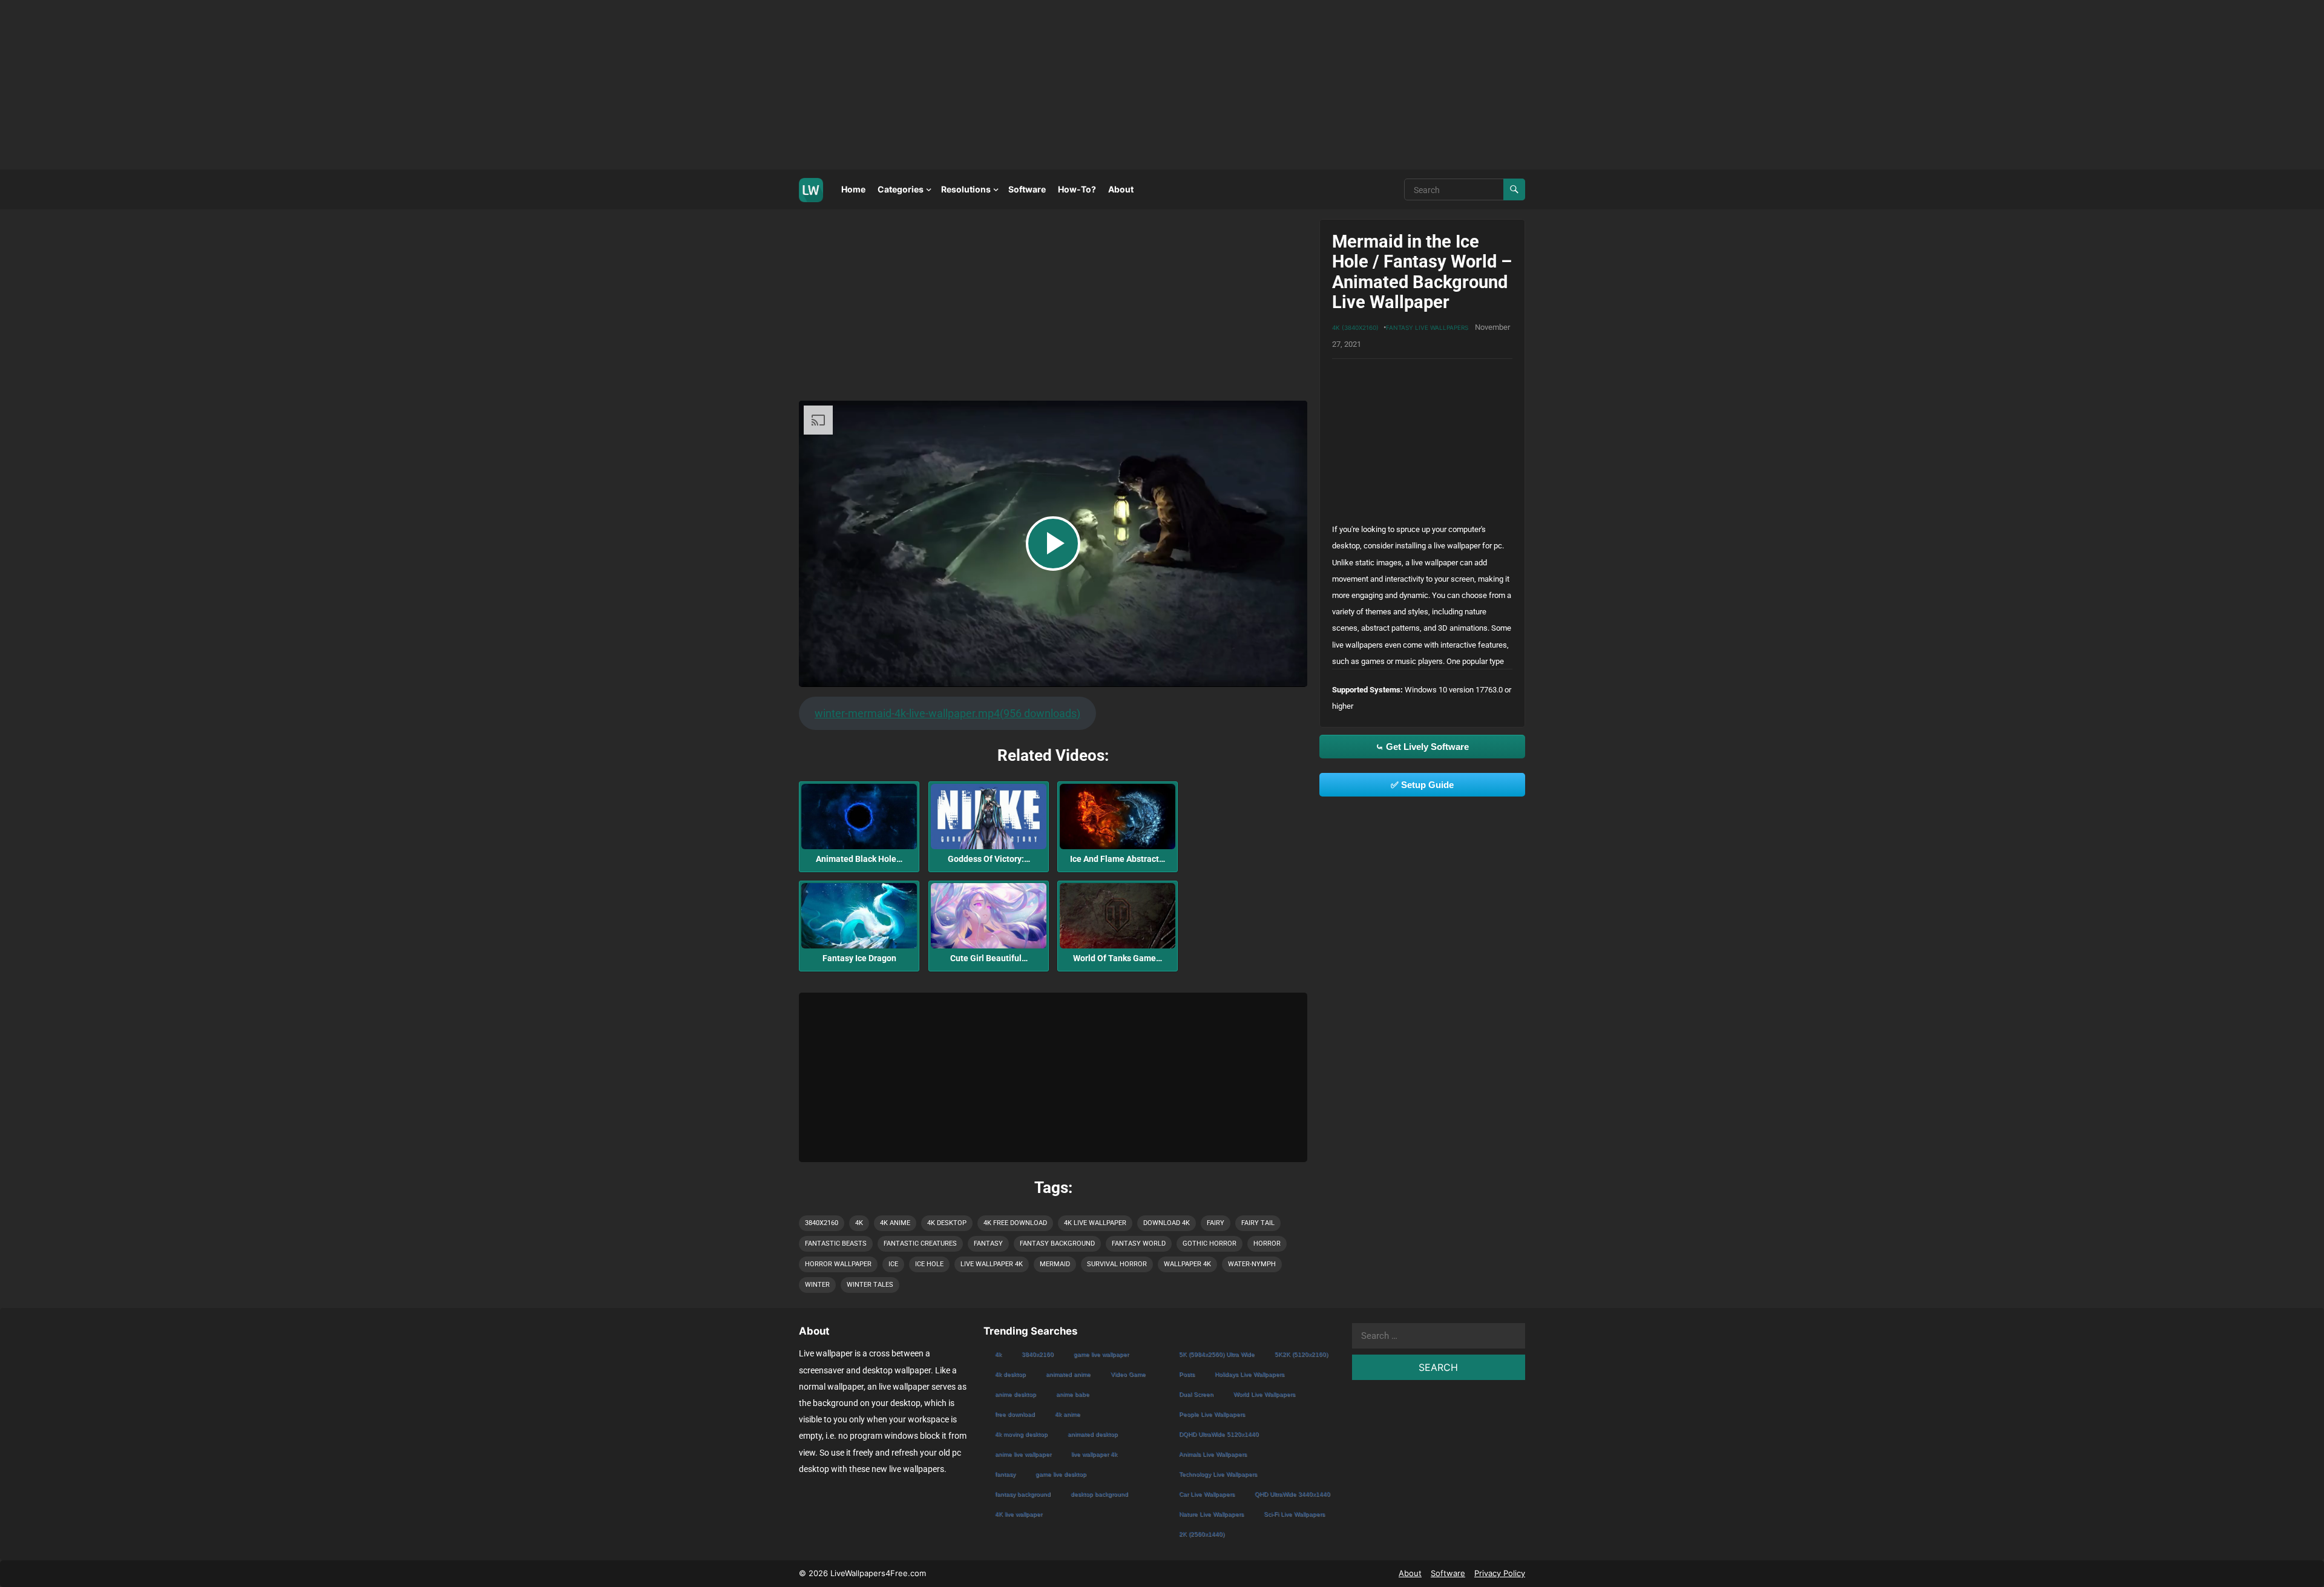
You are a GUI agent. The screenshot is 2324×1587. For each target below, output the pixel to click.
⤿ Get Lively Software (1422, 747)
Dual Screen (1196, 1394)
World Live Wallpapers (1264, 1394)
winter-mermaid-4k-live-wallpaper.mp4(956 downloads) (947, 713)
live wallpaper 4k (992, 1264)
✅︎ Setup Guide (1422, 785)
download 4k (1167, 1223)
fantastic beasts (836, 1244)
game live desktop (1061, 1474)
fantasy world (1139, 1244)
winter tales (870, 1285)
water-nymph (1252, 1264)
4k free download (1015, 1223)
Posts (1187, 1374)
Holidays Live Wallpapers (1249, 1374)
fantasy (988, 1244)
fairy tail (1258, 1223)
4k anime (895, 1223)
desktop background (1099, 1494)
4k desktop (947, 1223)
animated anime (1068, 1374)
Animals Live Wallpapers (1213, 1454)
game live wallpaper (1101, 1354)
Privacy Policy (1500, 1573)
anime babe (1073, 1394)
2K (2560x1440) (1202, 1534)
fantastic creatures (920, 1244)
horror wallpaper (838, 1264)
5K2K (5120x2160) (1301, 1354)
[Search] (1514, 189)
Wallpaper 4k (1187, 1264)
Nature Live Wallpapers (1211, 1514)
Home (853, 189)
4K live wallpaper (1095, 1223)
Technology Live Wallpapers (1218, 1474)
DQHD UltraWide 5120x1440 (1219, 1434)
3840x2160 (822, 1223)
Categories (901, 189)
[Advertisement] (363, 85)
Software (1027, 189)
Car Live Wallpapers (1207, 1494)
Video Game (1128, 1374)
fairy (1216, 1223)
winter (817, 1285)
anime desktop (1016, 1394)
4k (859, 1223)
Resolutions (966, 189)
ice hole (929, 1264)
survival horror (1117, 1264)
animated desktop (1093, 1434)
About (1121, 189)
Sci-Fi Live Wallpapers (1294, 1514)
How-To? (1077, 189)
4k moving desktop (1021, 1434)
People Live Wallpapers (1212, 1414)
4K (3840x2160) (1355, 327)
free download (1015, 1414)
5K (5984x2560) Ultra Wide (1217, 1354)
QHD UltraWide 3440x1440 (1292, 1494)
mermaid (1055, 1264)
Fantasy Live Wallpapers (1427, 327)
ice (893, 1264)
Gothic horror (1210, 1244)
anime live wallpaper (1023, 1454)
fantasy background (1057, 1244)
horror (1267, 1244)
